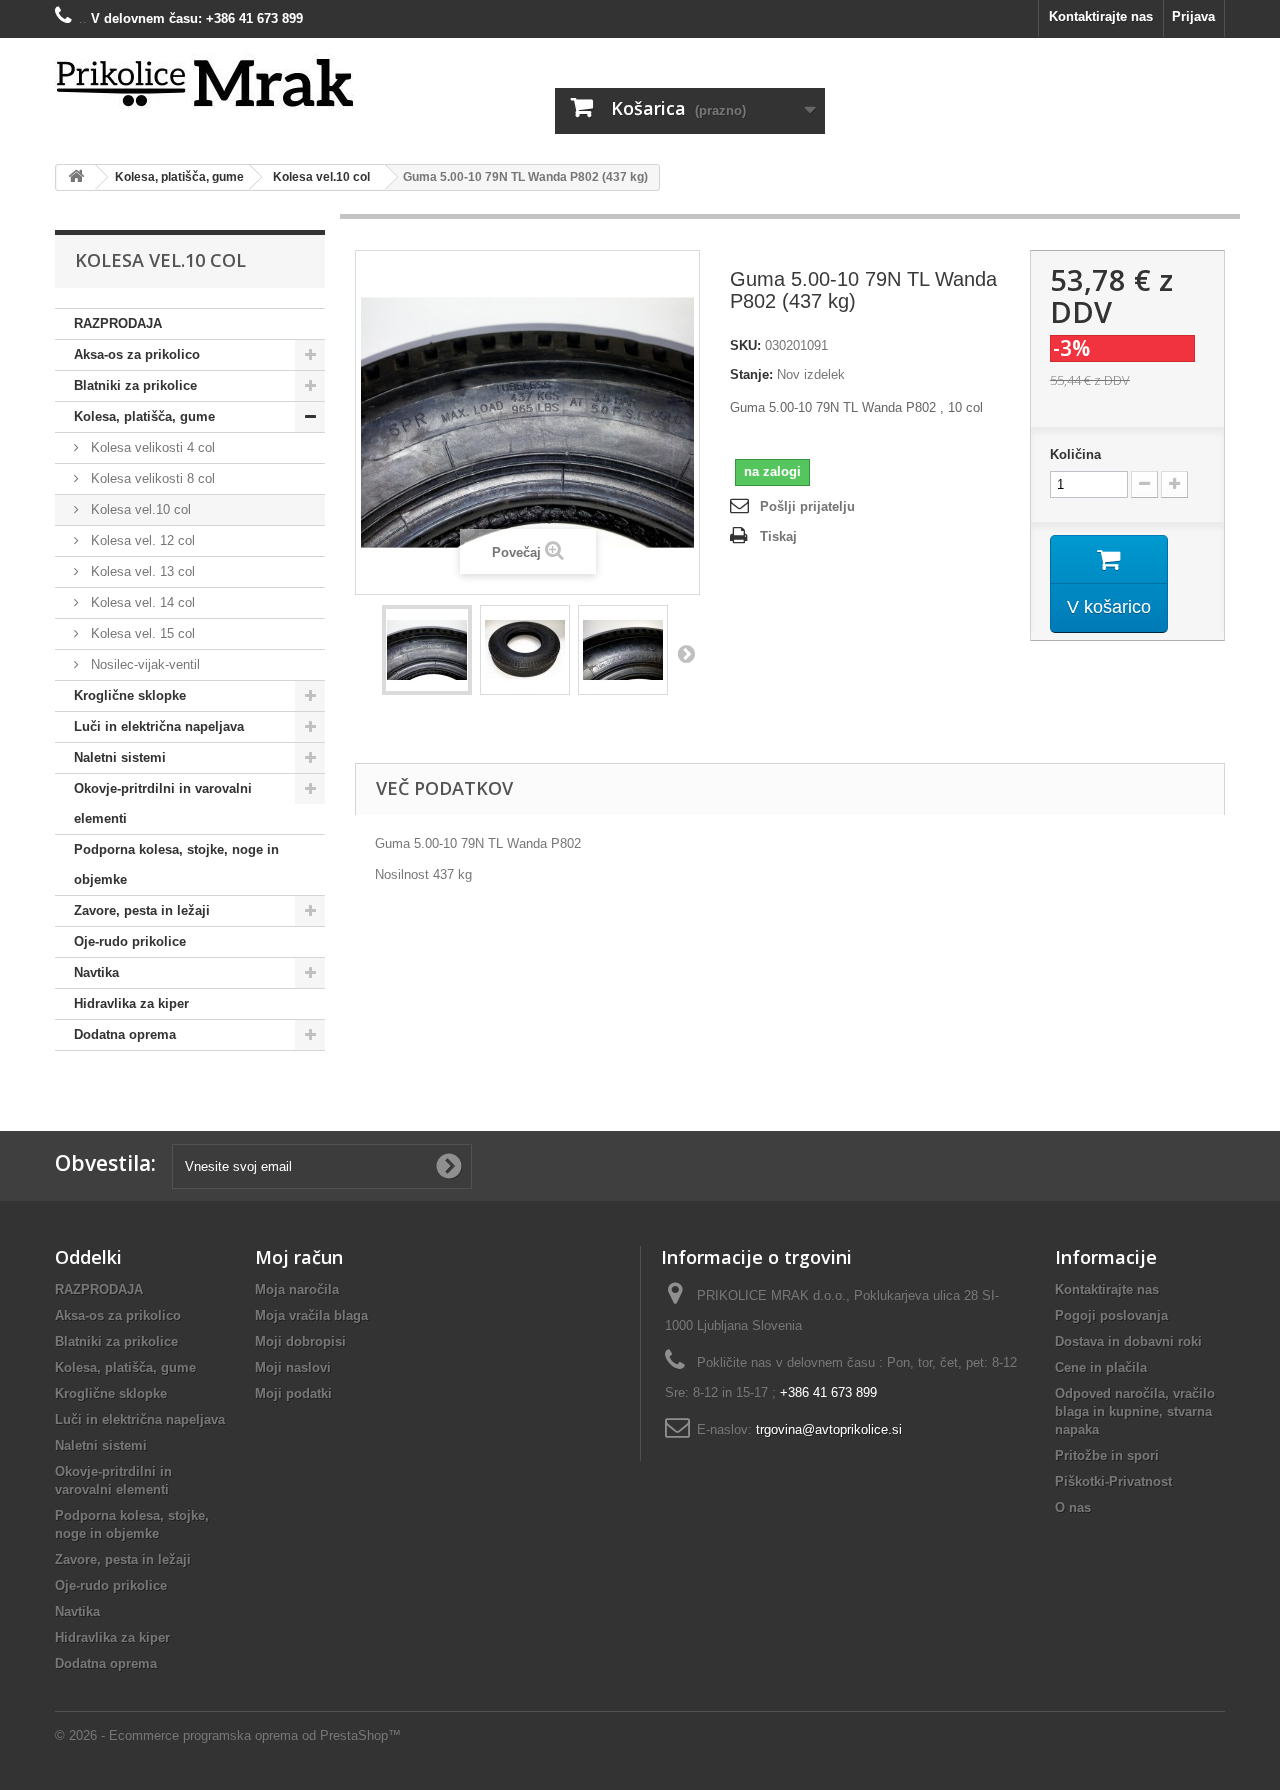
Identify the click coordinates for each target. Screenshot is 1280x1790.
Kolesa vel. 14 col (141, 602)
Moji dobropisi (300, 1341)
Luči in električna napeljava (159, 726)
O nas (1073, 1507)
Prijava (1193, 16)
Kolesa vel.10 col (139, 509)
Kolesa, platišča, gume (144, 416)
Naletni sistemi (120, 757)
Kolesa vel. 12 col (141, 540)
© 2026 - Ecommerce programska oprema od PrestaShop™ (228, 1735)
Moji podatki (293, 1393)
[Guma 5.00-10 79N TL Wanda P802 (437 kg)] (427, 650)
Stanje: (751, 374)
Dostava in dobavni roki (1128, 1341)
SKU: (745, 345)
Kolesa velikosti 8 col (151, 478)
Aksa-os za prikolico (137, 354)
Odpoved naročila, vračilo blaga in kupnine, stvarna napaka (1135, 1411)
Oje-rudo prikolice (130, 941)
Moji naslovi (293, 1367)
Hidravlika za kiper (131, 1003)
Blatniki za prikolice (135, 385)
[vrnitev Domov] (76, 177)
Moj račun (299, 1257)
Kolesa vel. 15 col (141, 633)
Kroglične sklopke (130, 695)
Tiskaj (778, 536)
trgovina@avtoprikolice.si (829, 1429)
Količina (1075, 454)
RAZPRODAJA (118, 323)
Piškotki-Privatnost (1113, 1481)
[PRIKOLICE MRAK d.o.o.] (240, 84)
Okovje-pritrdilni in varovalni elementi (163, 803)
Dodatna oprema (125, 1034)
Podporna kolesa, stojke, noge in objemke (176, 864)
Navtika (96, 972)
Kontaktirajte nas (1101, 16)
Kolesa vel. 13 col (141, 571)
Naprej (686, 653)
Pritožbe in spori (1107, 1455)
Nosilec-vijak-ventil (143, 664)
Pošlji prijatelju (807, 506)
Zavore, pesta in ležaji (142, 910)
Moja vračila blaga (311, 1315)
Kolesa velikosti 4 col (151, 447)
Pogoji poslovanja (1111, 1315)
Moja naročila (297, 1289)
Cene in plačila (1101, 1367)
